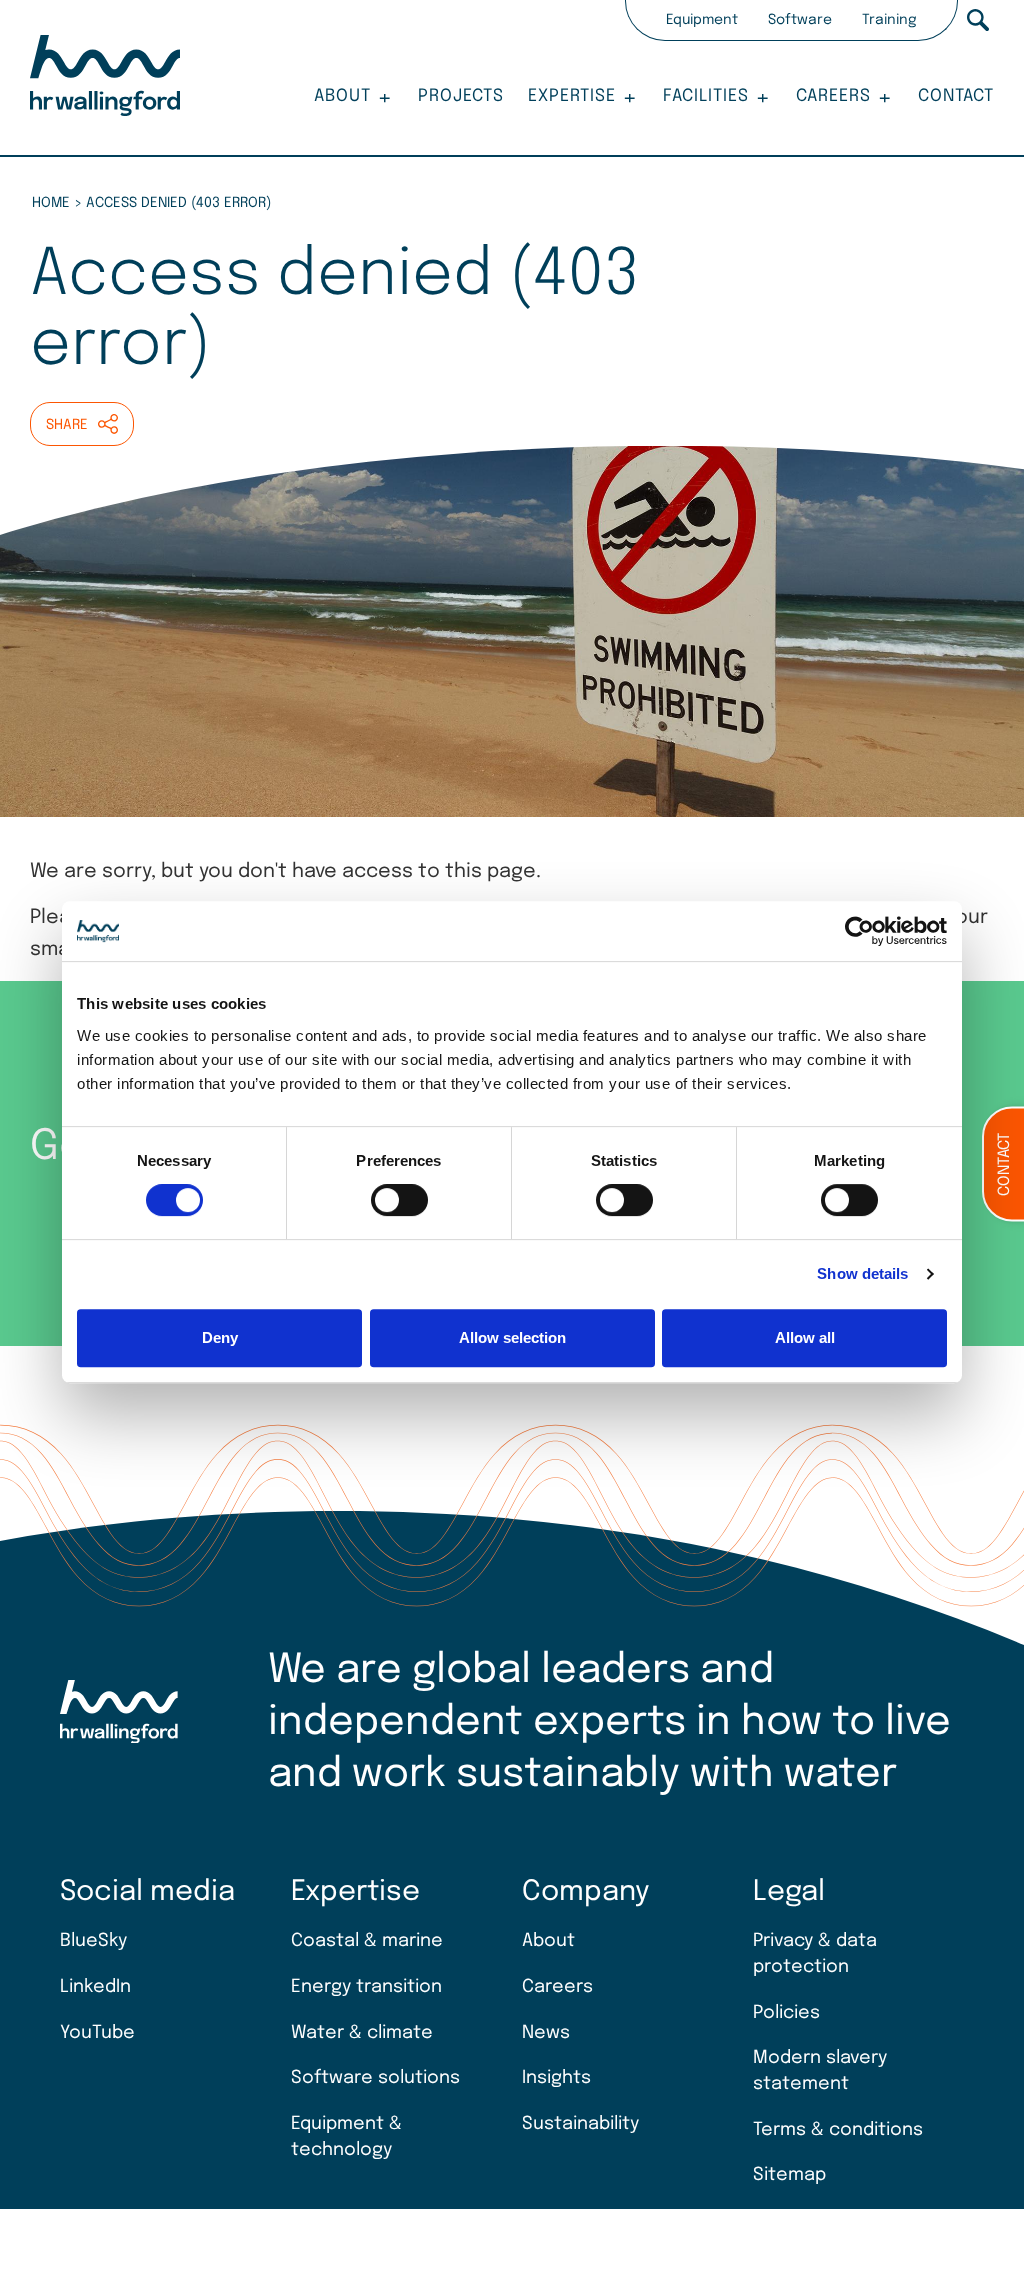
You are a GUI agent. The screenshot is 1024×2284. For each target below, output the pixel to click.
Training (889, 20)
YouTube (97, 2033)
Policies (786, 2013)
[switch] (399, 1200)
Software (800, 20)
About (342, 96)
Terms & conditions (838, 2130)
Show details (862, 1273)
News (546, 2033)
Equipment (702, 20)
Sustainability (580, 2124)
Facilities (706, 96)
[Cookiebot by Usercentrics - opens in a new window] (859, 931)
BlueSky (93, 1941)
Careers (833, 96)
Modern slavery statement (820, 2071)
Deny (220, 1337)
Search (978, 20)
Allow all (805, 1337)
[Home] (105, 78)
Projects (461, 96)
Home (51, 203)
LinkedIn (95, 1987)
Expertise (572, 96)
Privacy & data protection (815, 1954)
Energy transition (366, 1987)
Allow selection (512, 1337)
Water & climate (362, 2033)
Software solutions (375, 2078)
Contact (956, 96)
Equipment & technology (346, 2137)
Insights (556, 2078)
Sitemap (789, 2175)
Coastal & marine (367, 1941)
